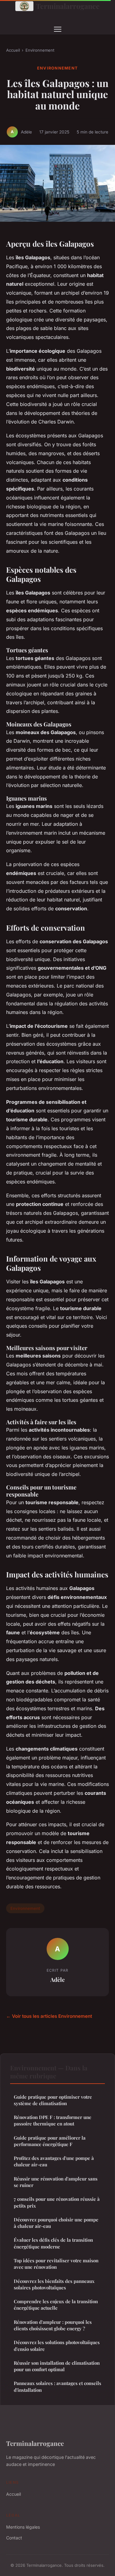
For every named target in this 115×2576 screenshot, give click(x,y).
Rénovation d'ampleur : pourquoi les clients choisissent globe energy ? (53, 2325)
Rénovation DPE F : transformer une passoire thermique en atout (53, 2120)
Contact (14, 2538)
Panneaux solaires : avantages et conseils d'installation (57, 2386)
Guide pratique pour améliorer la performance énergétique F (50, 2141)
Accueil (13, 50)
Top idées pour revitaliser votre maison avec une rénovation (56, 2264)
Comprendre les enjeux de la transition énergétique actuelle (56, 2305)
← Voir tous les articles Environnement (49, 2016)
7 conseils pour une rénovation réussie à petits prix (57, 2202)
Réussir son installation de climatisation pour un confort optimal (57, 2366)
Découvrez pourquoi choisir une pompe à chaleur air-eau (56, 2223)
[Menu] (58, 29)
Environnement (40, 50)
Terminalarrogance (68, 6)
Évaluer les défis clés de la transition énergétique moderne (53, 2243)
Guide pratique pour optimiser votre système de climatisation (53, 2100)
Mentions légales (23, 2527)
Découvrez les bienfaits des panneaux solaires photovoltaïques (54, 2284)
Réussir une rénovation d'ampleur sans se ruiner (56, 2182)
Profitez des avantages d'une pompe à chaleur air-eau (54, 2161)
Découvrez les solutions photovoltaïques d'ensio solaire (57, 2345)
